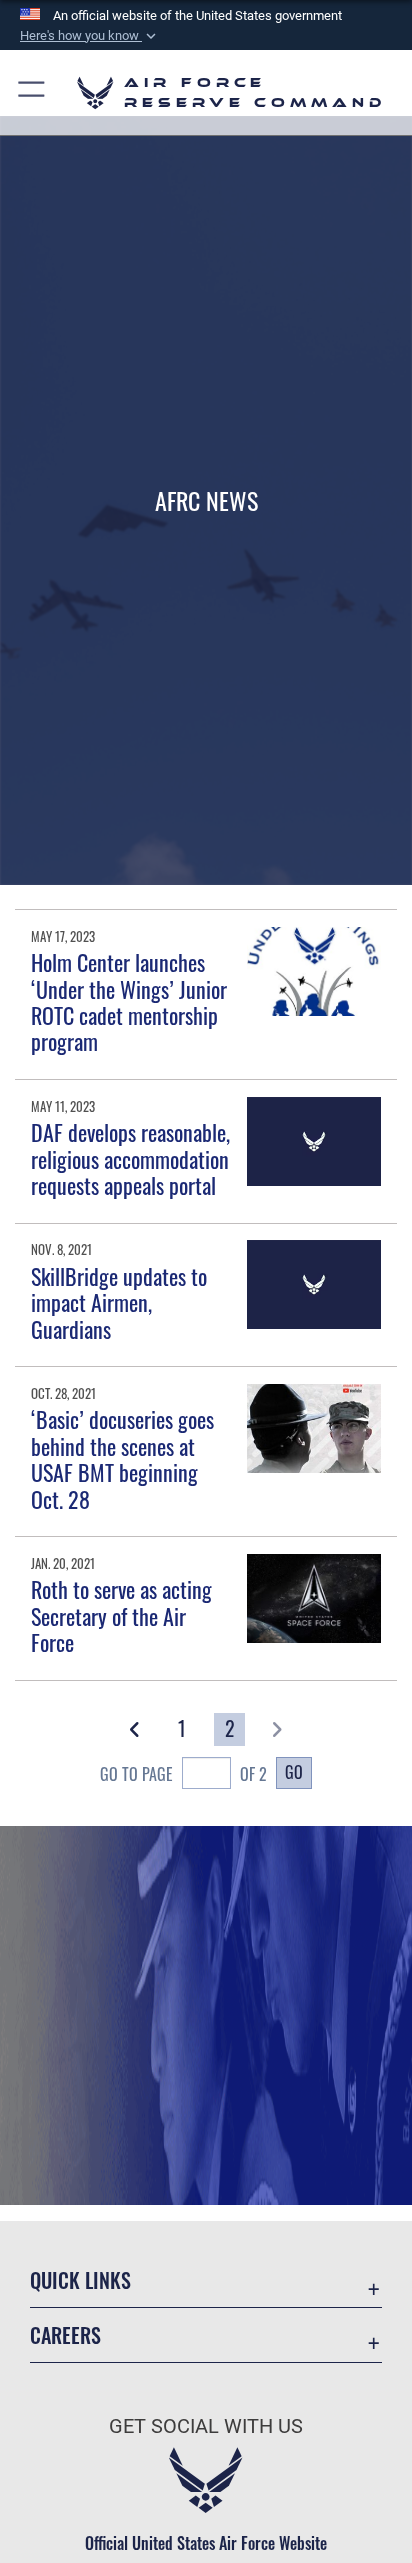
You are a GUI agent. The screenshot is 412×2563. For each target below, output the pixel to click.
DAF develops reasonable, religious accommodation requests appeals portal (130, 1158)
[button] (90, 36)
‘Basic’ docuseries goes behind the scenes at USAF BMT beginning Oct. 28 (122, 1458)
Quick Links (80, 2280)
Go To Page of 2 (183, 1774)
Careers (65, 2335)
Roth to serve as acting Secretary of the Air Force (121, 1615)
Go (294, 1772)
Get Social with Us (206, 2426)
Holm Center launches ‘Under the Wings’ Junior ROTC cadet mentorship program (129, 1001)
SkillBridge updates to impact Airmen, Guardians (119, 1302)
